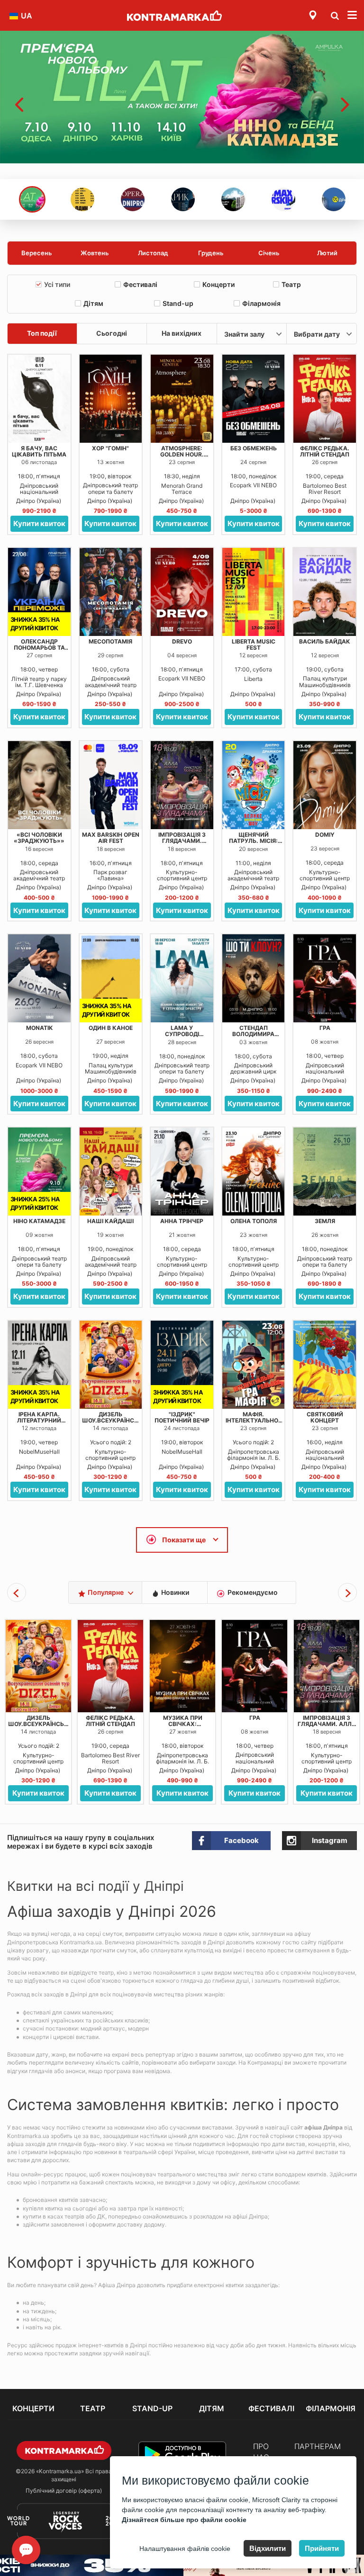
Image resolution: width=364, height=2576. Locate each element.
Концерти (218, 284)
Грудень (211, 253)
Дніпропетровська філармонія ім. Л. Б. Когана (254, 1455)
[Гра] (325, 978)
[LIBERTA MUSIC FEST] (254, 592)
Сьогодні (112, 333)
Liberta (253, 679)
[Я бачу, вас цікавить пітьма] (39, 399)
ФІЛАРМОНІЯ (331, 2408)
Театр (291, 284)
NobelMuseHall (39, 1452)
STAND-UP (152, 2408)
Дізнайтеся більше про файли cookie (184, 2520)
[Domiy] (325, 785)
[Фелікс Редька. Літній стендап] (325, 399)
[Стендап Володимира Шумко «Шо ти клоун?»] (254, 978)
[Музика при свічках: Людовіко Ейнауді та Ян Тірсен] (107, 1666)
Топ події (42, 333)
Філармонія (261, 303)
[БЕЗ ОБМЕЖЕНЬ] (254, 399)
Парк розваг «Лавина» (110, 875)
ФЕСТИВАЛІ (271, 2408)
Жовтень (95, 253)
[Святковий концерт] (325, 1365)
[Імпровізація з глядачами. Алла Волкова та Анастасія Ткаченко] (182, 785)
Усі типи (57, 284)
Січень (269, 253)
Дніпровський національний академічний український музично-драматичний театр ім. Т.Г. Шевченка (39, 489)
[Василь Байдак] (325, 592)
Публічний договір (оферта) (64, 2491)
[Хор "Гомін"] (111, 399)
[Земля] (325, 1172)
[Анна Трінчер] (182, 1172)
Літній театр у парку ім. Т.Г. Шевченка (39, 682)
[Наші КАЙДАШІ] (111, 1172)
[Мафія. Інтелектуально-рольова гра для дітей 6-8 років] (254, 1365)
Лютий (327, 253)
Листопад (153, 253)
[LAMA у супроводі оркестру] (182, 978)
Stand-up (178, 303)
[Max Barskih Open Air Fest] (111, 785)
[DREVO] (182, 592)
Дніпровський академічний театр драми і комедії (111, 681)
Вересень (37, 253)
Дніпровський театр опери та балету (110, 488)
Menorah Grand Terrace (182, 489)
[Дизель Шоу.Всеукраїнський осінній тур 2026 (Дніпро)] (111, 1365)
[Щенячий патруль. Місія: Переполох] (254, 785)
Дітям (93, 303)
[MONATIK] (39, 978)
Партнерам (318, 2446)
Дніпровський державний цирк (253, 1068)
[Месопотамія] (111, 592)
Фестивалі (140, 284)
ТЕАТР (93, 2408)
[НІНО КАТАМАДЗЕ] (182, 97)
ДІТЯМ (212, 2408)
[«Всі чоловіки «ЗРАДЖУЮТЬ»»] (39, 785)
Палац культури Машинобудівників (325, 681)
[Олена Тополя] (254, 1172)
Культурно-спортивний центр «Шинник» (182, 875)
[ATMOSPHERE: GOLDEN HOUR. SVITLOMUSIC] (182, 399)
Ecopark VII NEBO (253, 485)
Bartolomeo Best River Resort (325, 489)
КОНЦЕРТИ (33, 2408)
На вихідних (182, 333)
